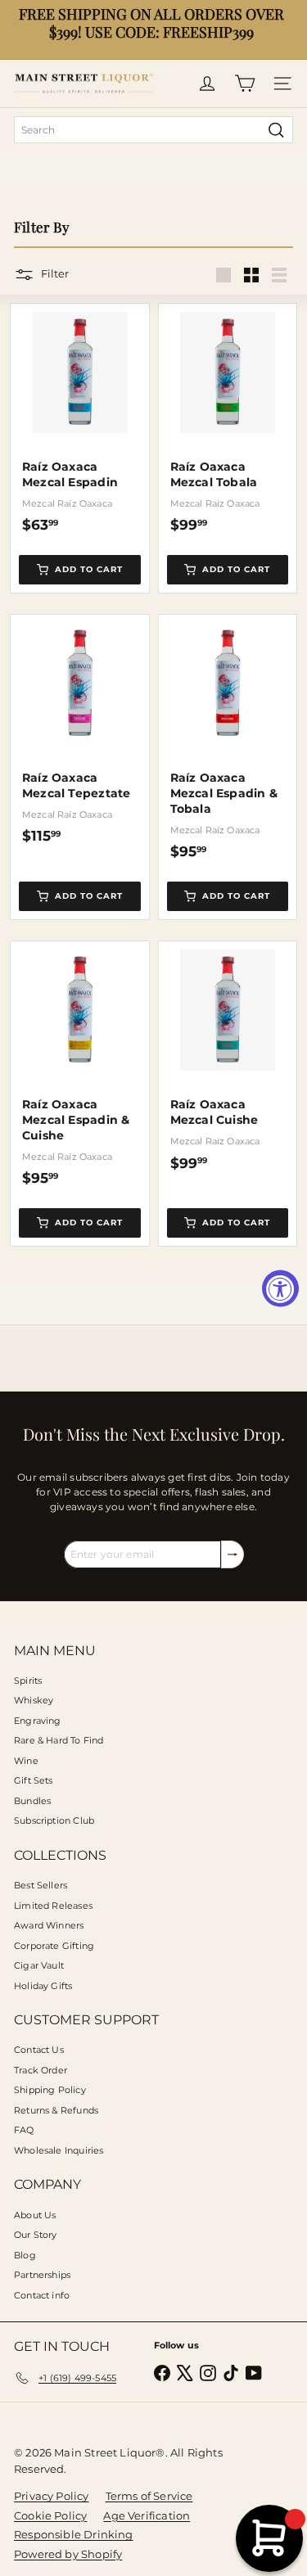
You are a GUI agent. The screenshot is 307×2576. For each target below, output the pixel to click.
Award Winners (49, 1925)
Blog (25, 2255)
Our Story (36, 2235)
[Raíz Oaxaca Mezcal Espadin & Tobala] (228, 738)
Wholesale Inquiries (59, 2150)
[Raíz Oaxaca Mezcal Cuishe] (228, 1056)
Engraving (38, 1721)
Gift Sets (34, 1780)
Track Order (41, 2070)
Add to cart (89, 569)
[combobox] (153, 130)
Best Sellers (41, 1885)
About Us (35, 2215)
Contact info (42, 2295)
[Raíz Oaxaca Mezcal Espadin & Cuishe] (80, 1064)
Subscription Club (54, 1820)
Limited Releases (53, 1906)
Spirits (28, 1680)
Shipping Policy (50, 2090)
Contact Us (39, 2050)
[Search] (276, 130)
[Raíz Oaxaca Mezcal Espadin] (80, 419)
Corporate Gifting (54, 1946)
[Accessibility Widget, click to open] (280, 1288)
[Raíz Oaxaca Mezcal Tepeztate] (80, 730)
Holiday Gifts (43, 1986)
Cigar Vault (39, 1965)
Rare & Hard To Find (59, 1740)
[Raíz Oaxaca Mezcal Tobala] (228, 419)
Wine (26, 1761)
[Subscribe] (233, 1554)
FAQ (24, 2130)
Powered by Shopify (68, 2554)
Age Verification (147, 2515)
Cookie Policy (50, 2515)
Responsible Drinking (74, 2534)
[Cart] (245, 83)
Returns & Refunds (56, 2110)
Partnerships (42, 2275)
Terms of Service (149, 2496)
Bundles (32, 1801)
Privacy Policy (52, 2496)
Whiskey (34, 1700)
